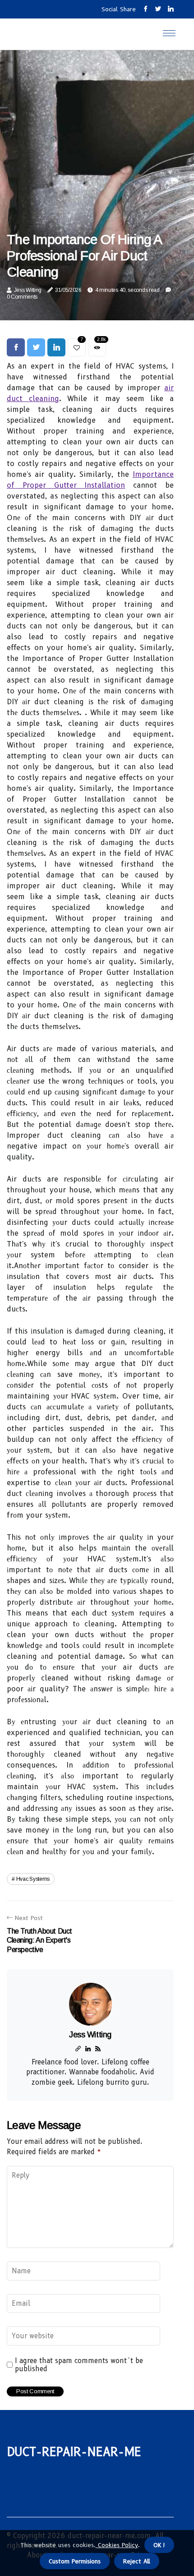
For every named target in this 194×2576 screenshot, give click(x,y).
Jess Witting (28, 290)
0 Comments (22, 297)
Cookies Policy (117, 2545)
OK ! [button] (159, 2545)
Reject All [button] (137, 2561)
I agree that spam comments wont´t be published (79, 2365)
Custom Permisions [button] (75, 2561)
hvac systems (33, 1879)
